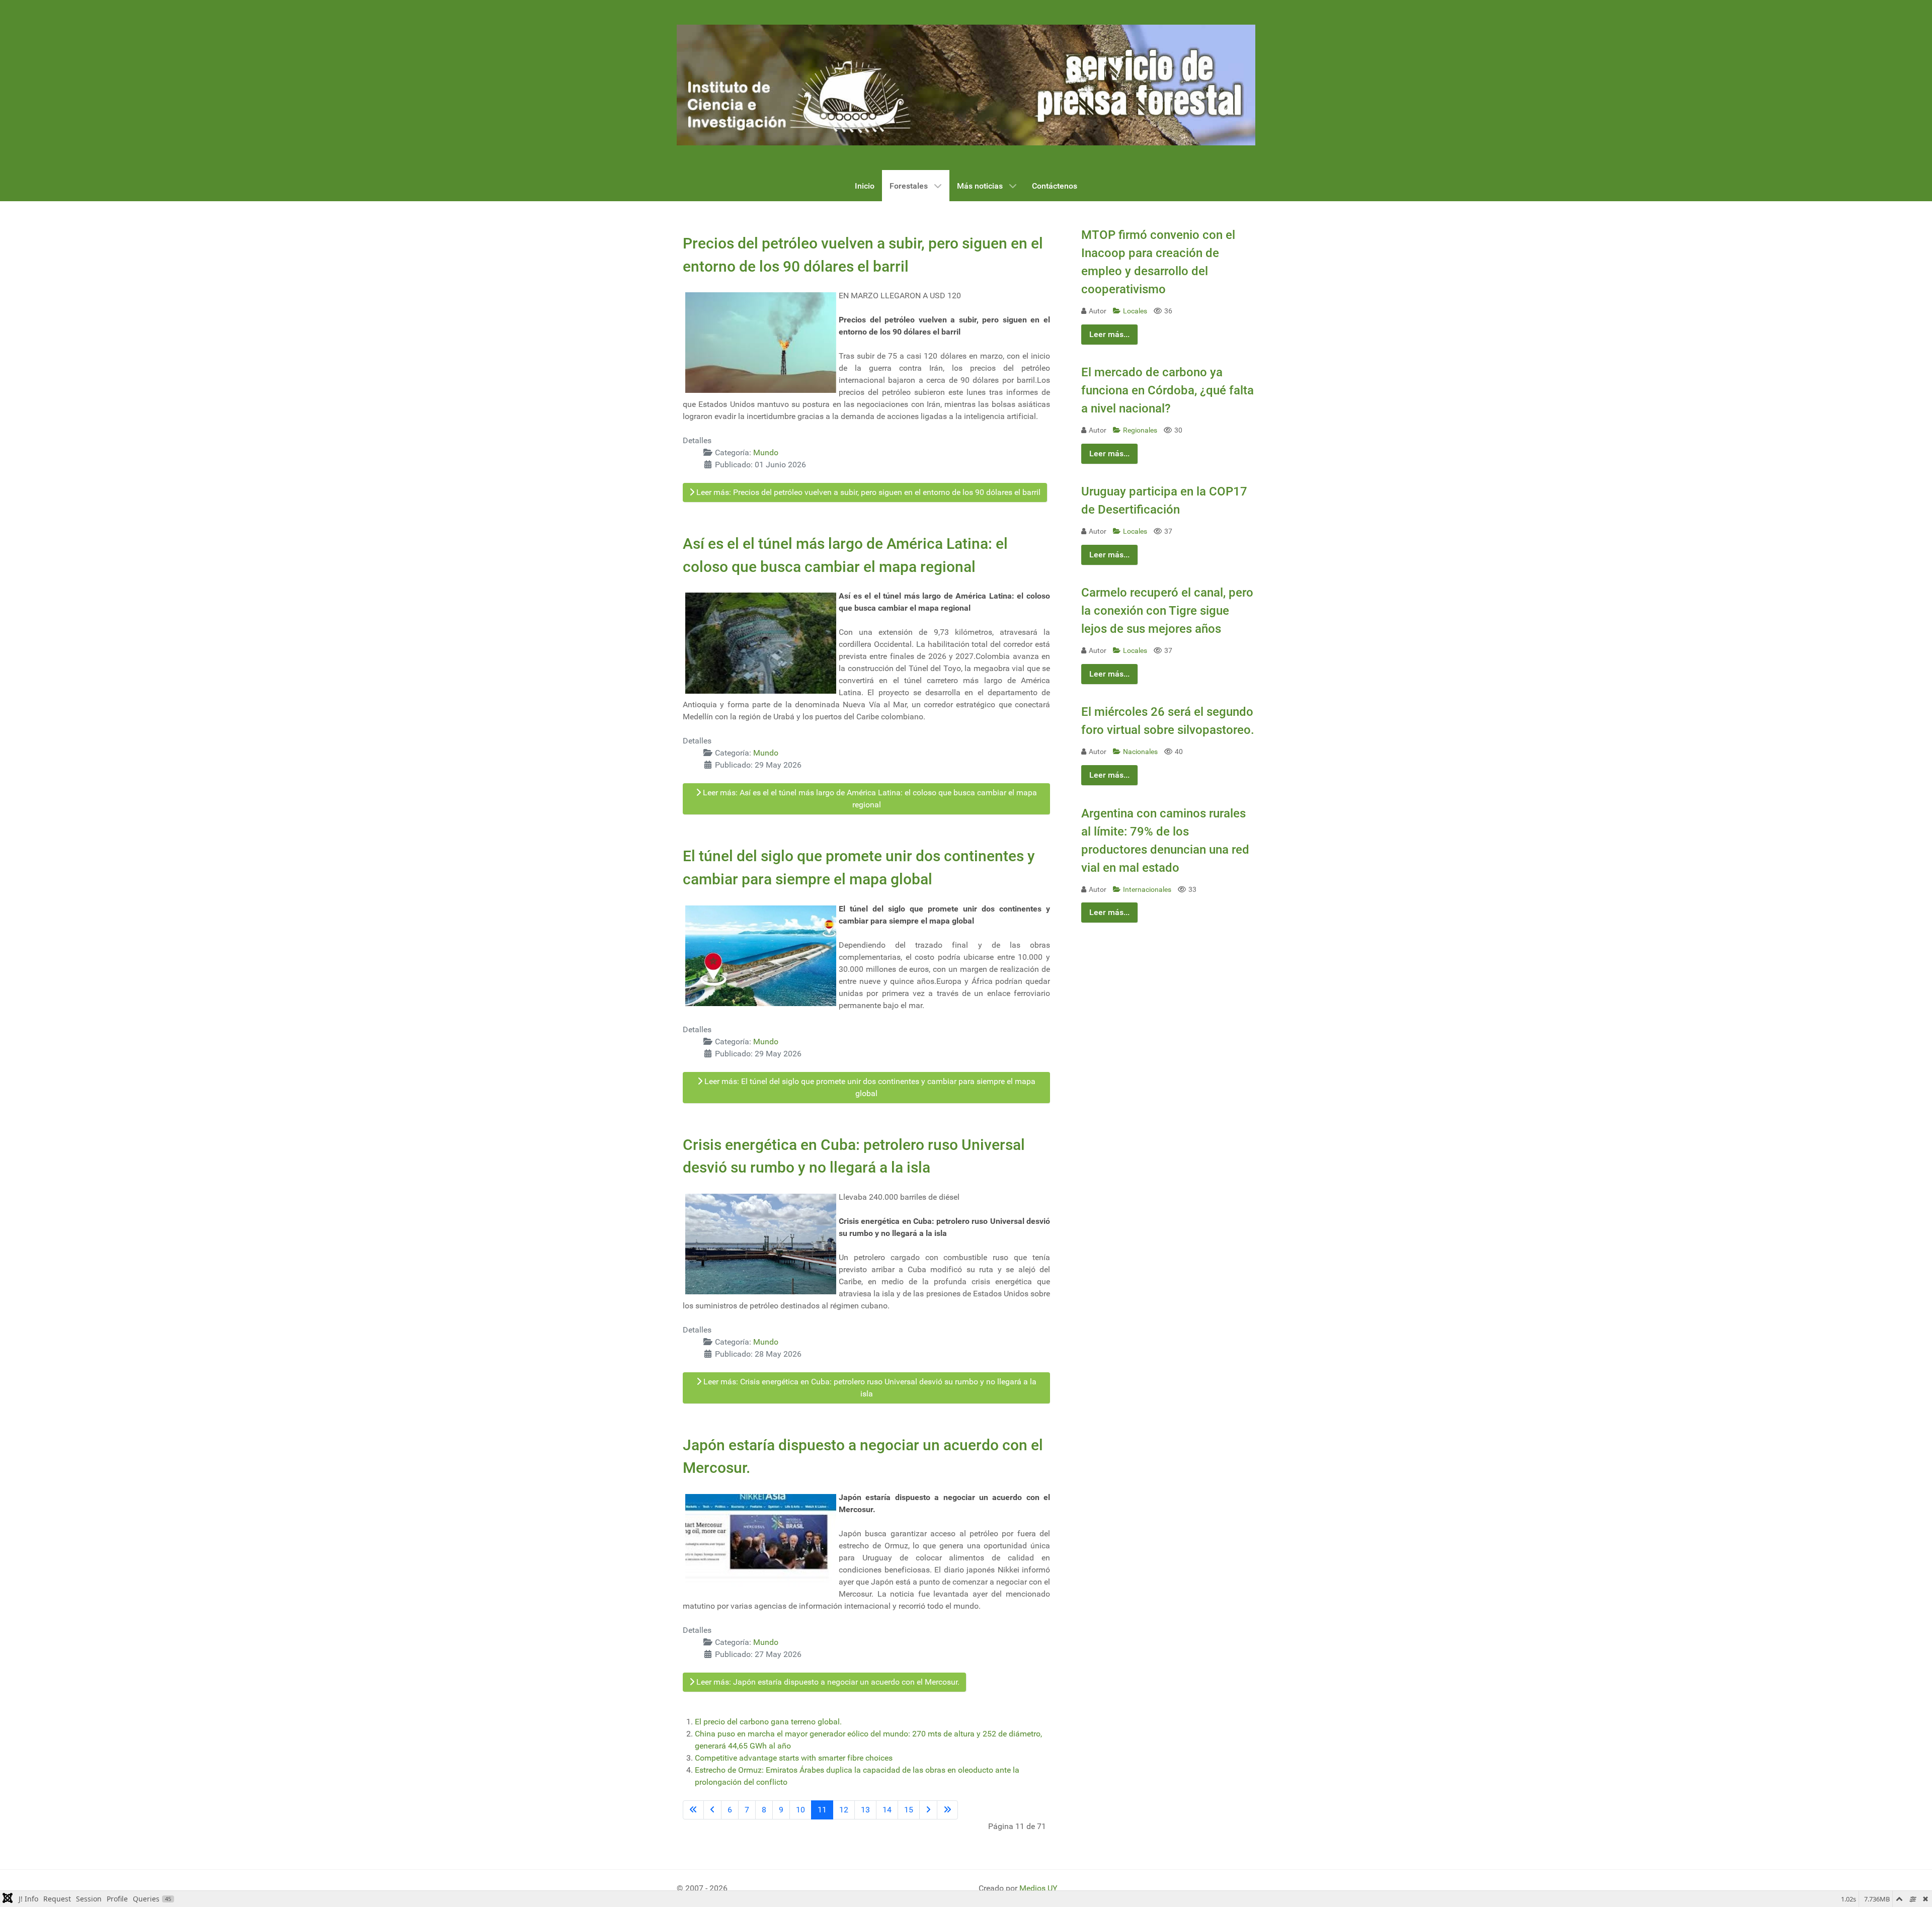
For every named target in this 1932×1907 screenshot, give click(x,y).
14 (887, 1810)
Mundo (766, 452)
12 (844, 1810)
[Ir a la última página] (947, 1810)
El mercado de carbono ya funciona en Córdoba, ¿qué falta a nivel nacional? (1168, 390)
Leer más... (1109, 334)
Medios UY (1038, 1888)
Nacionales (1141, 752)
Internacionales (1148, 890)
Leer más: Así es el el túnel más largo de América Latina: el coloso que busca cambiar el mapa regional (869, 799)
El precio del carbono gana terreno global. (768, 1722)
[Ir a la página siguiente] (928, 1810)
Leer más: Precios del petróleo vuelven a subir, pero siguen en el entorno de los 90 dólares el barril (867, 492)
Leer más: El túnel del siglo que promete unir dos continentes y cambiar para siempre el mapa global (869, 1087)
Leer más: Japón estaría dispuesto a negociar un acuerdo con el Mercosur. (827, 1682)
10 (800, 1810)
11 (822, 1810)
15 (909, 1810)
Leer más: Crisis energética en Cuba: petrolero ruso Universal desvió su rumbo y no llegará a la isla (869, 1388)
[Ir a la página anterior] (712, 1810)
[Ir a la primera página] (693, 1810)
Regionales (1141, 430)
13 (865, 1810)
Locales (1136, 311)
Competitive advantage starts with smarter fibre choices (794, 1758)
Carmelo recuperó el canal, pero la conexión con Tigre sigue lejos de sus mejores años (1167, 611)
